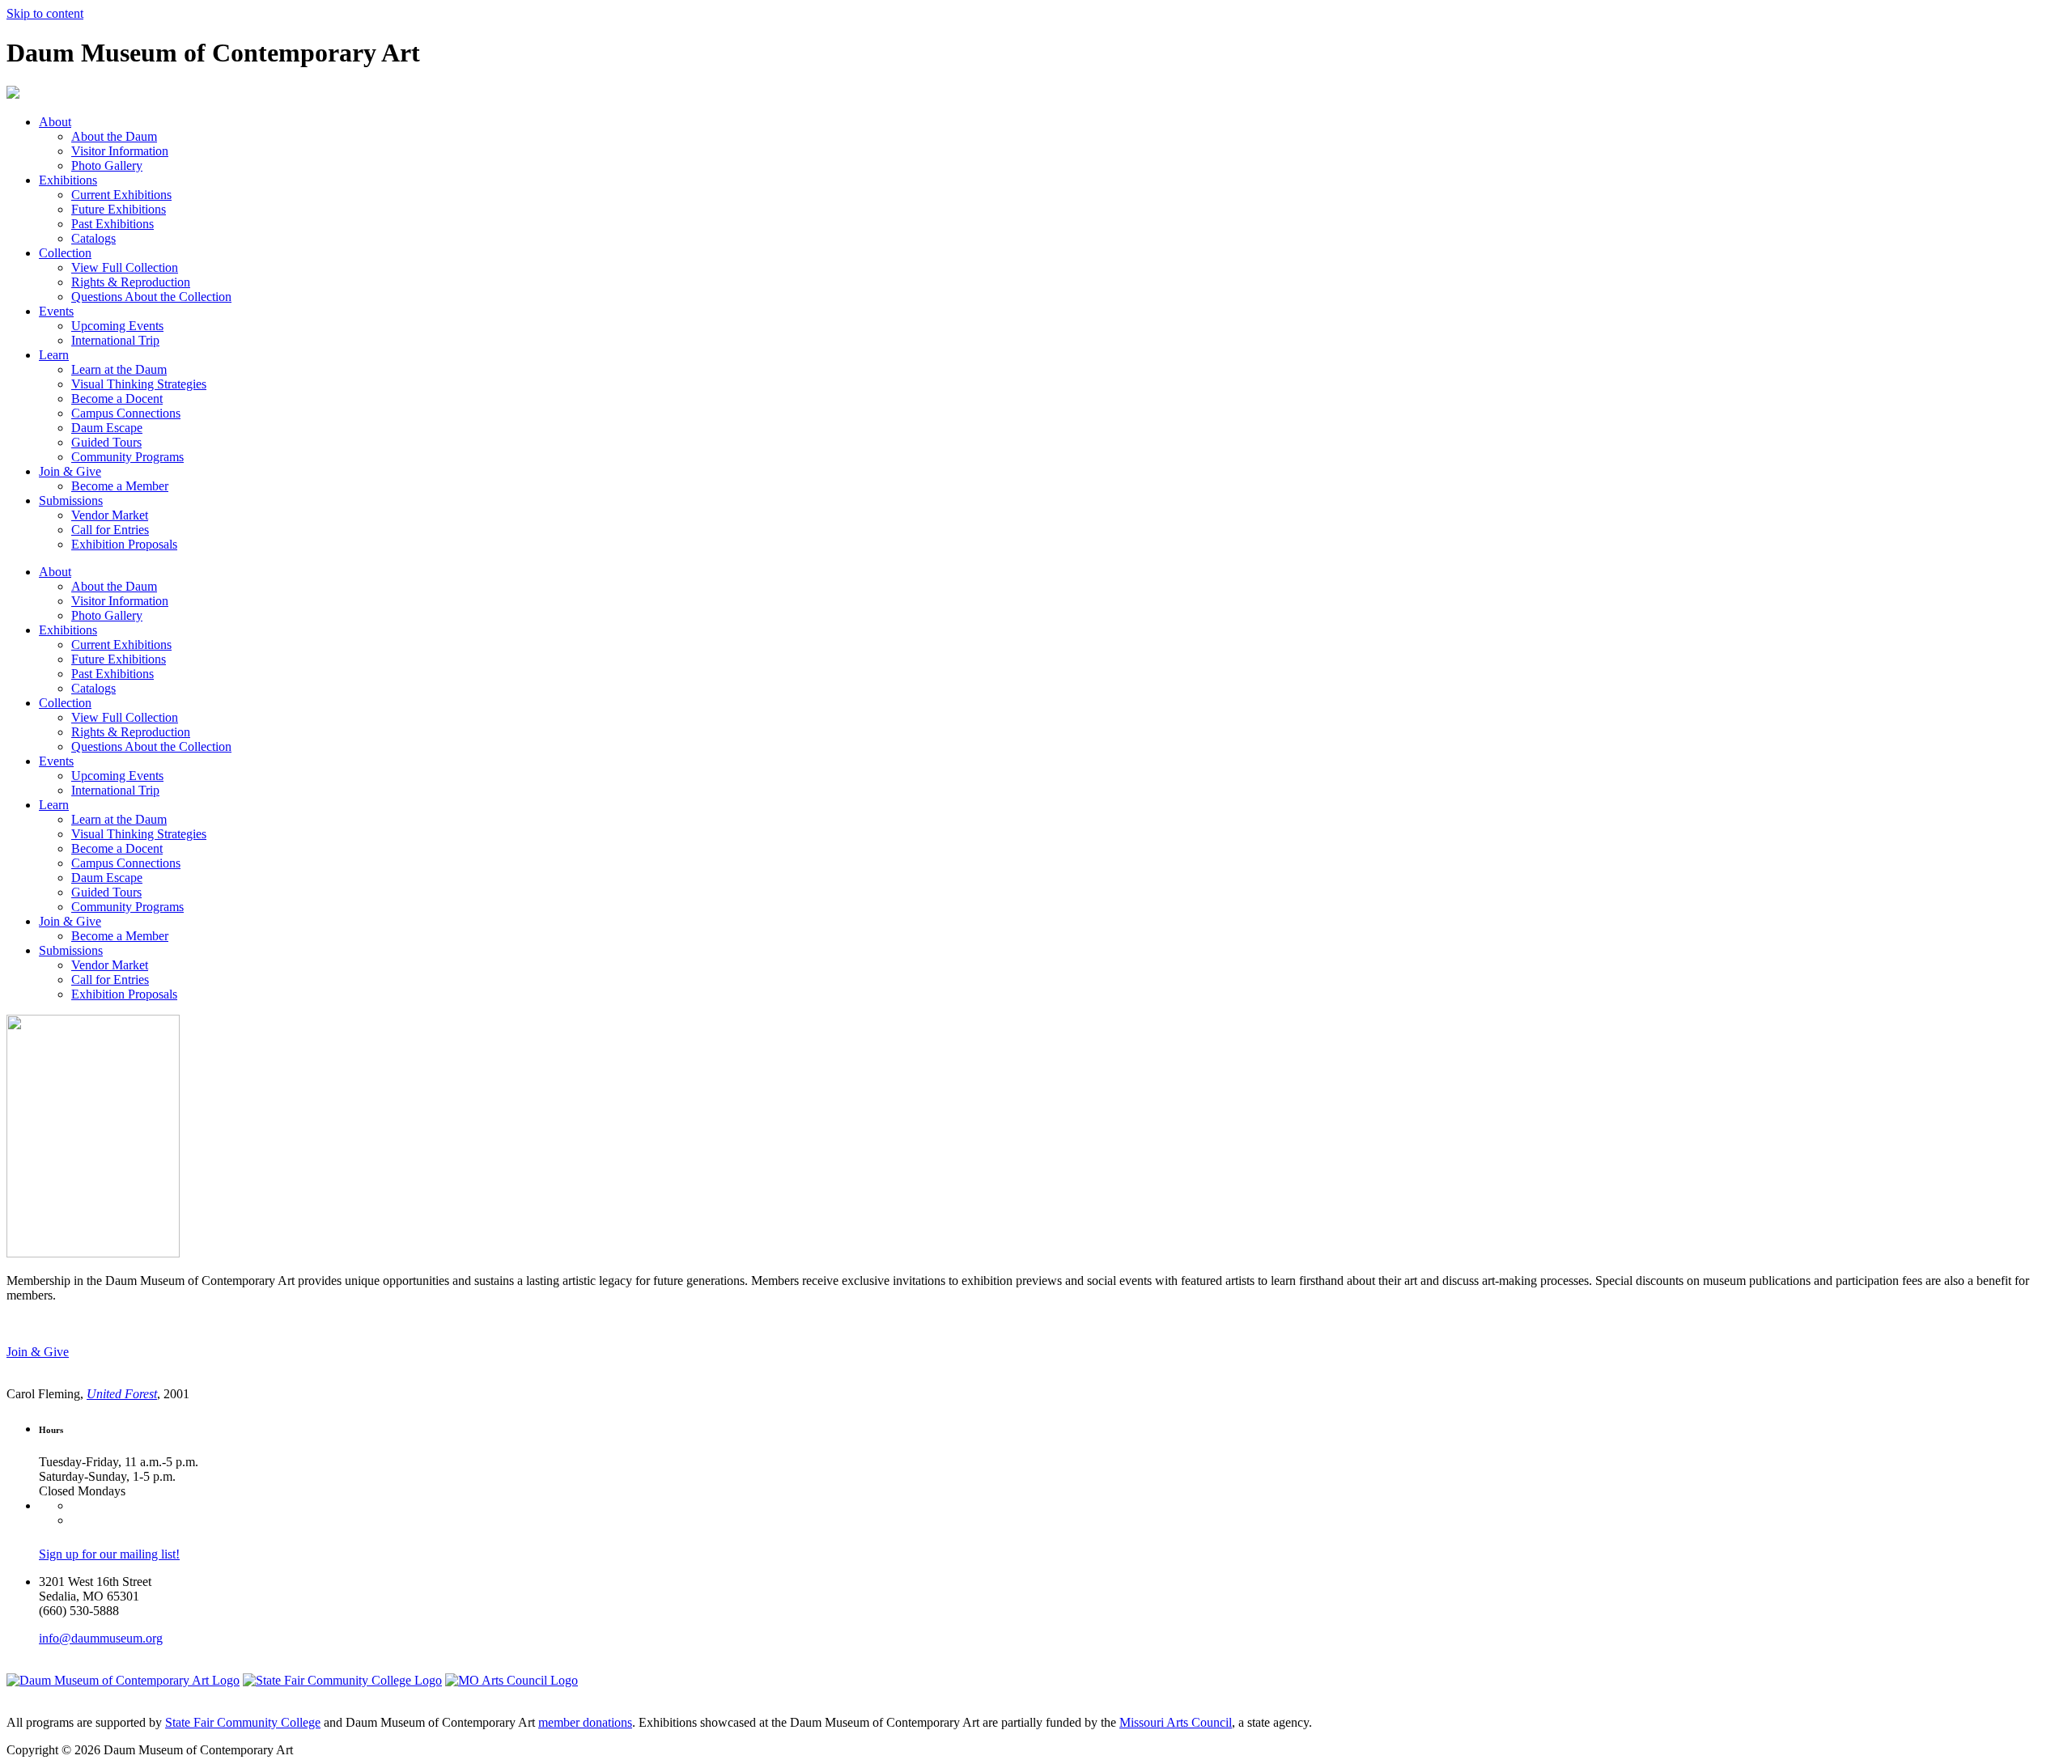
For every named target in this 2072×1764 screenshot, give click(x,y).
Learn (54, 355)
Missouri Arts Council (1176, 1722)
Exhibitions (68, 180)
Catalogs (93, 238)
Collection (65, 253)
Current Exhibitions (121, 195)
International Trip (115, 340)
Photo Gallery (107, 165)
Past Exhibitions (113, 224)
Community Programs (127, 457)
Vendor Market (110, 515)
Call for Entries (110, 530)
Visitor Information (120, 151)
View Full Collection (125, 267)
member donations (585, 1722)
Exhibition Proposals (124, 544)
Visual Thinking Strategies (139, 384)
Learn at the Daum (119, 369)
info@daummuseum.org (101, 1638)
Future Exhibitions (119, 209)
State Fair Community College (243, 1722)
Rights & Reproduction (131, 282)
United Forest (122, 1394)
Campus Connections (126, 413)
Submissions (71, 500)
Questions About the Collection (151, 297)
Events (56, 311)
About (55, 122)
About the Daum (114, 136)
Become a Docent (117, 399)
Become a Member (120, 486)
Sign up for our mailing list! (109, 1554)
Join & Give (70, 471)
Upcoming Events (117, 326)
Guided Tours (106, 442)
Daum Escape (107, 428)
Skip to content (45, 13)
